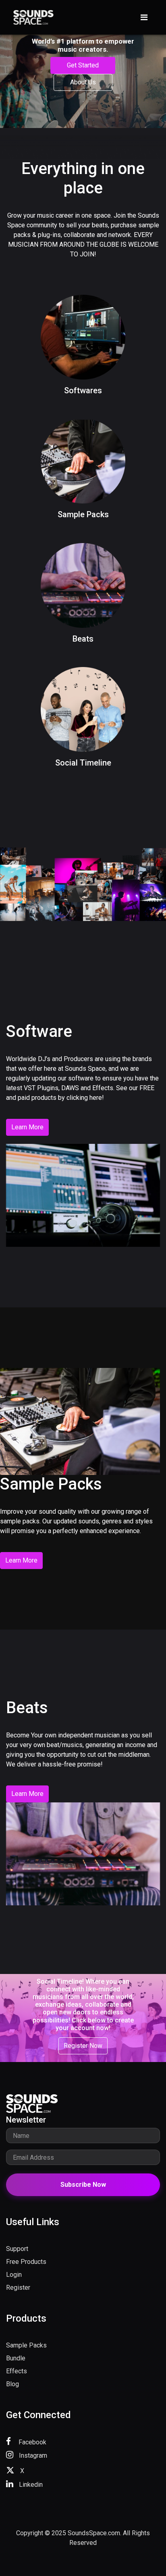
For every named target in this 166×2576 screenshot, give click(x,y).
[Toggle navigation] (144, 17)
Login (14, 2275)
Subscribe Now (83, 2185)
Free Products (26, 2262)
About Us (83, 82)
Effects (17, 2371)
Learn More (27, 1127)
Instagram (32, 2455)
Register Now (83, 2046)
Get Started (83, 65)
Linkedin (30, 2485)
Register (18, 2288)
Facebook (32, 2442)
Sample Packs (26, 2345)
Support (17, 2249)
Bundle (16, 2358)
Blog (12, 2384)
